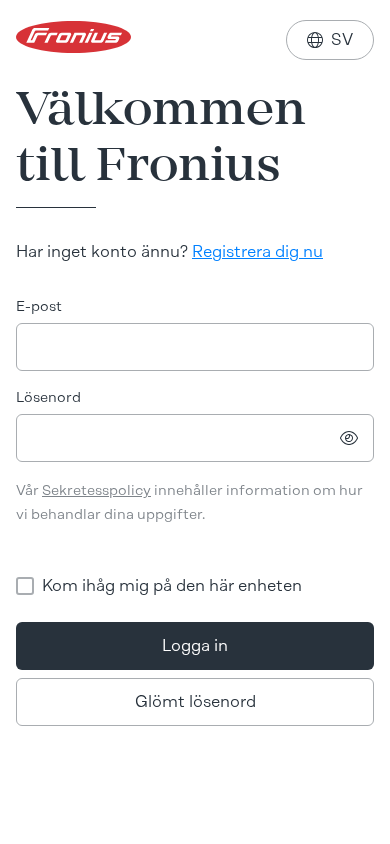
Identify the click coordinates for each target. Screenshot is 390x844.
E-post (39, 306)
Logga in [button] (195, 645)
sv (330, 39)
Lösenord (48, 397)
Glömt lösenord (195, 701)
